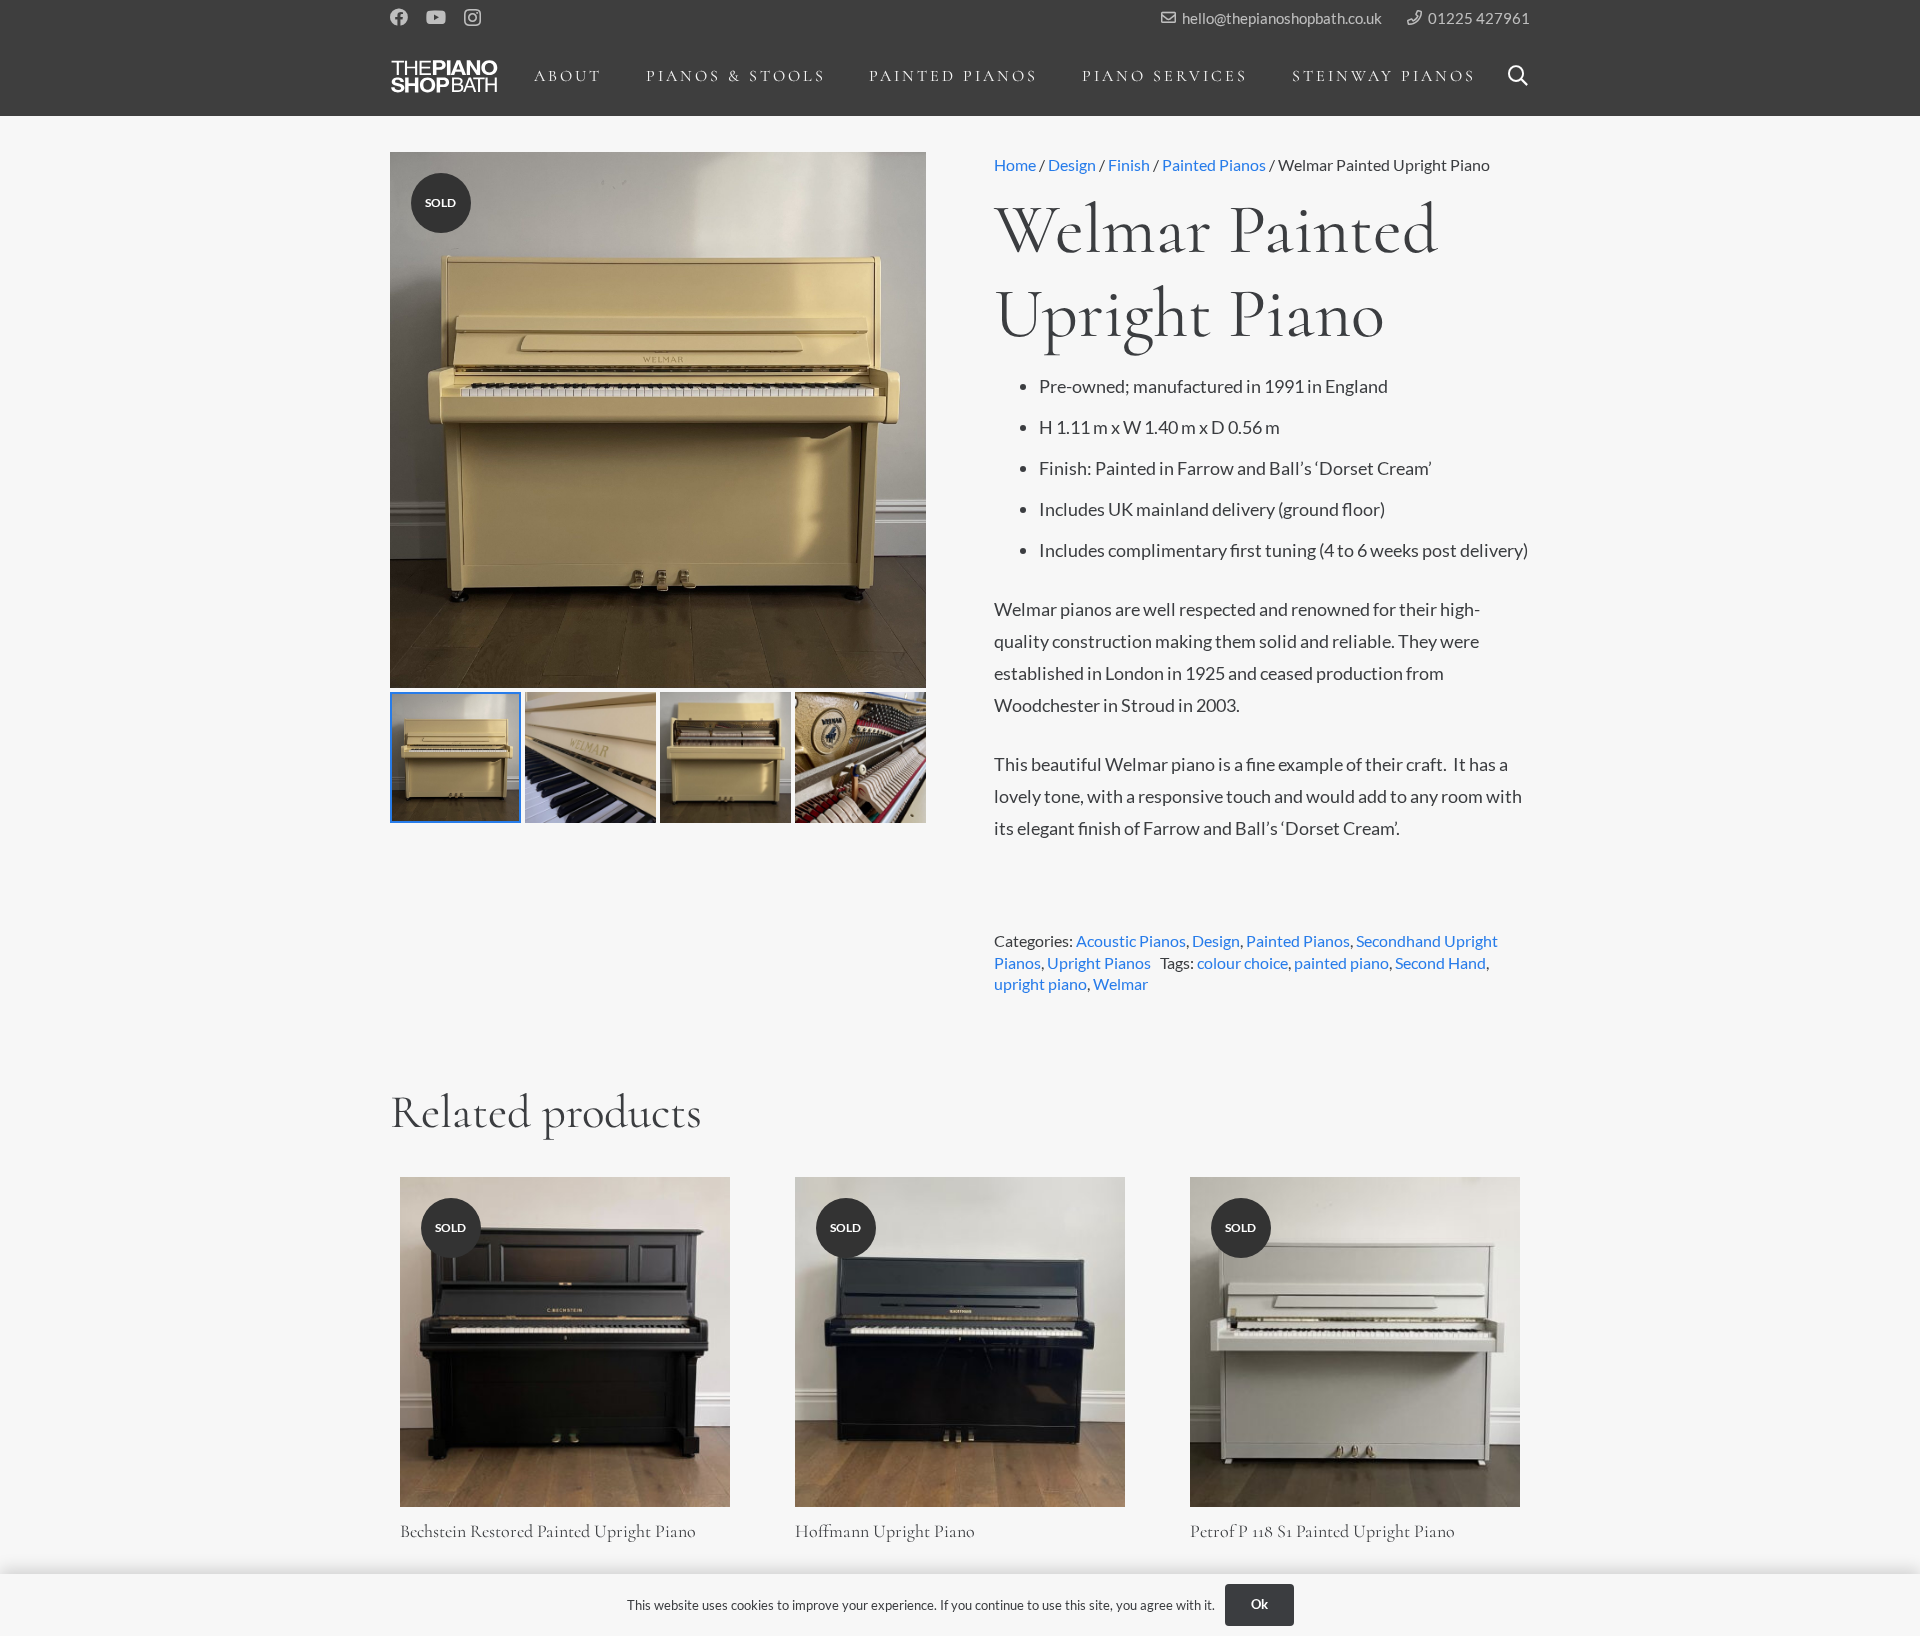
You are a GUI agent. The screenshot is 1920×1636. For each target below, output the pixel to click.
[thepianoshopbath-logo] (444, 76)
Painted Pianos (1214, 164)
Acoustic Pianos (1131, 940)
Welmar (1120, 983)
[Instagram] (472, 18)
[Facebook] (399, 17)
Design (1072, 164)
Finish (1129, 164)
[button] (616, 75)
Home (1015, 164)
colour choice (1242, 962)
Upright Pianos (1099, 962)
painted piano (1341, 962)
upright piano (1040, 983)
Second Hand (1440, 962)
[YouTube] (436, 17)
